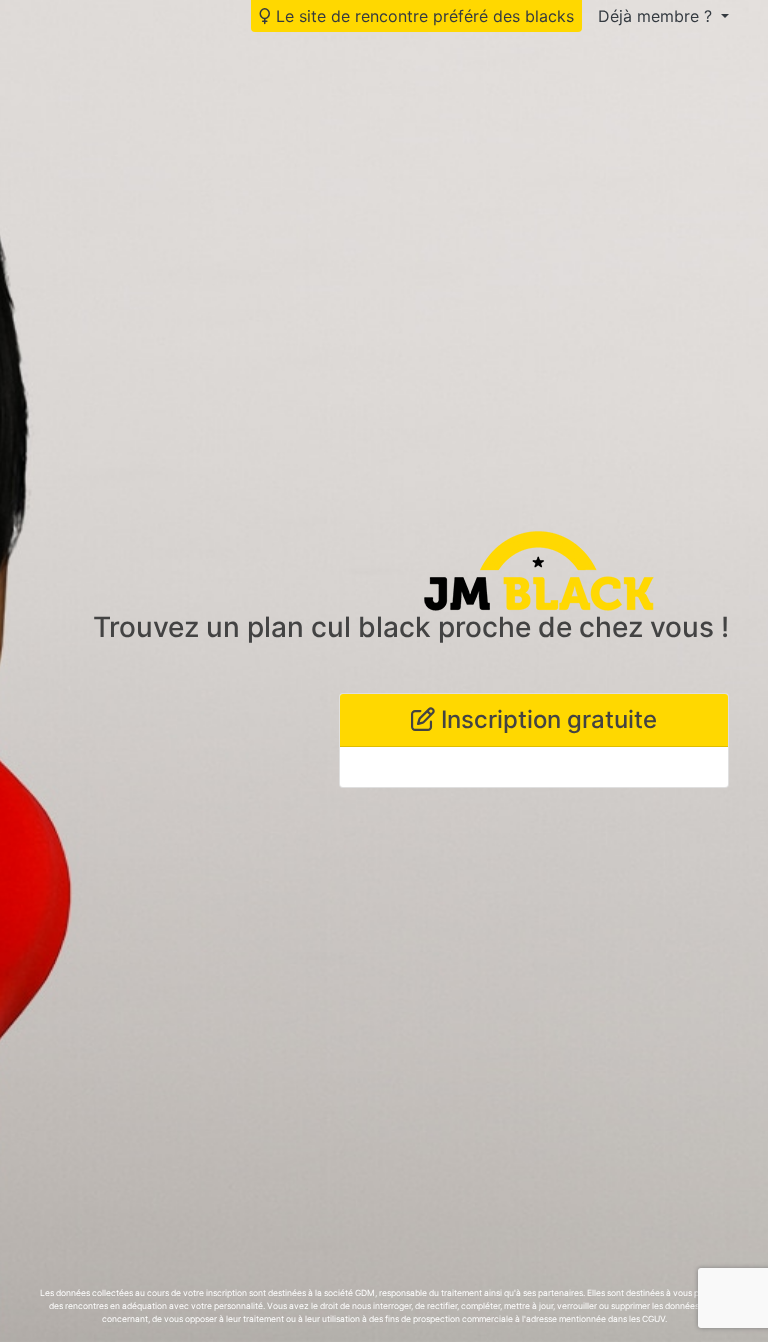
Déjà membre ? (657, 16)
